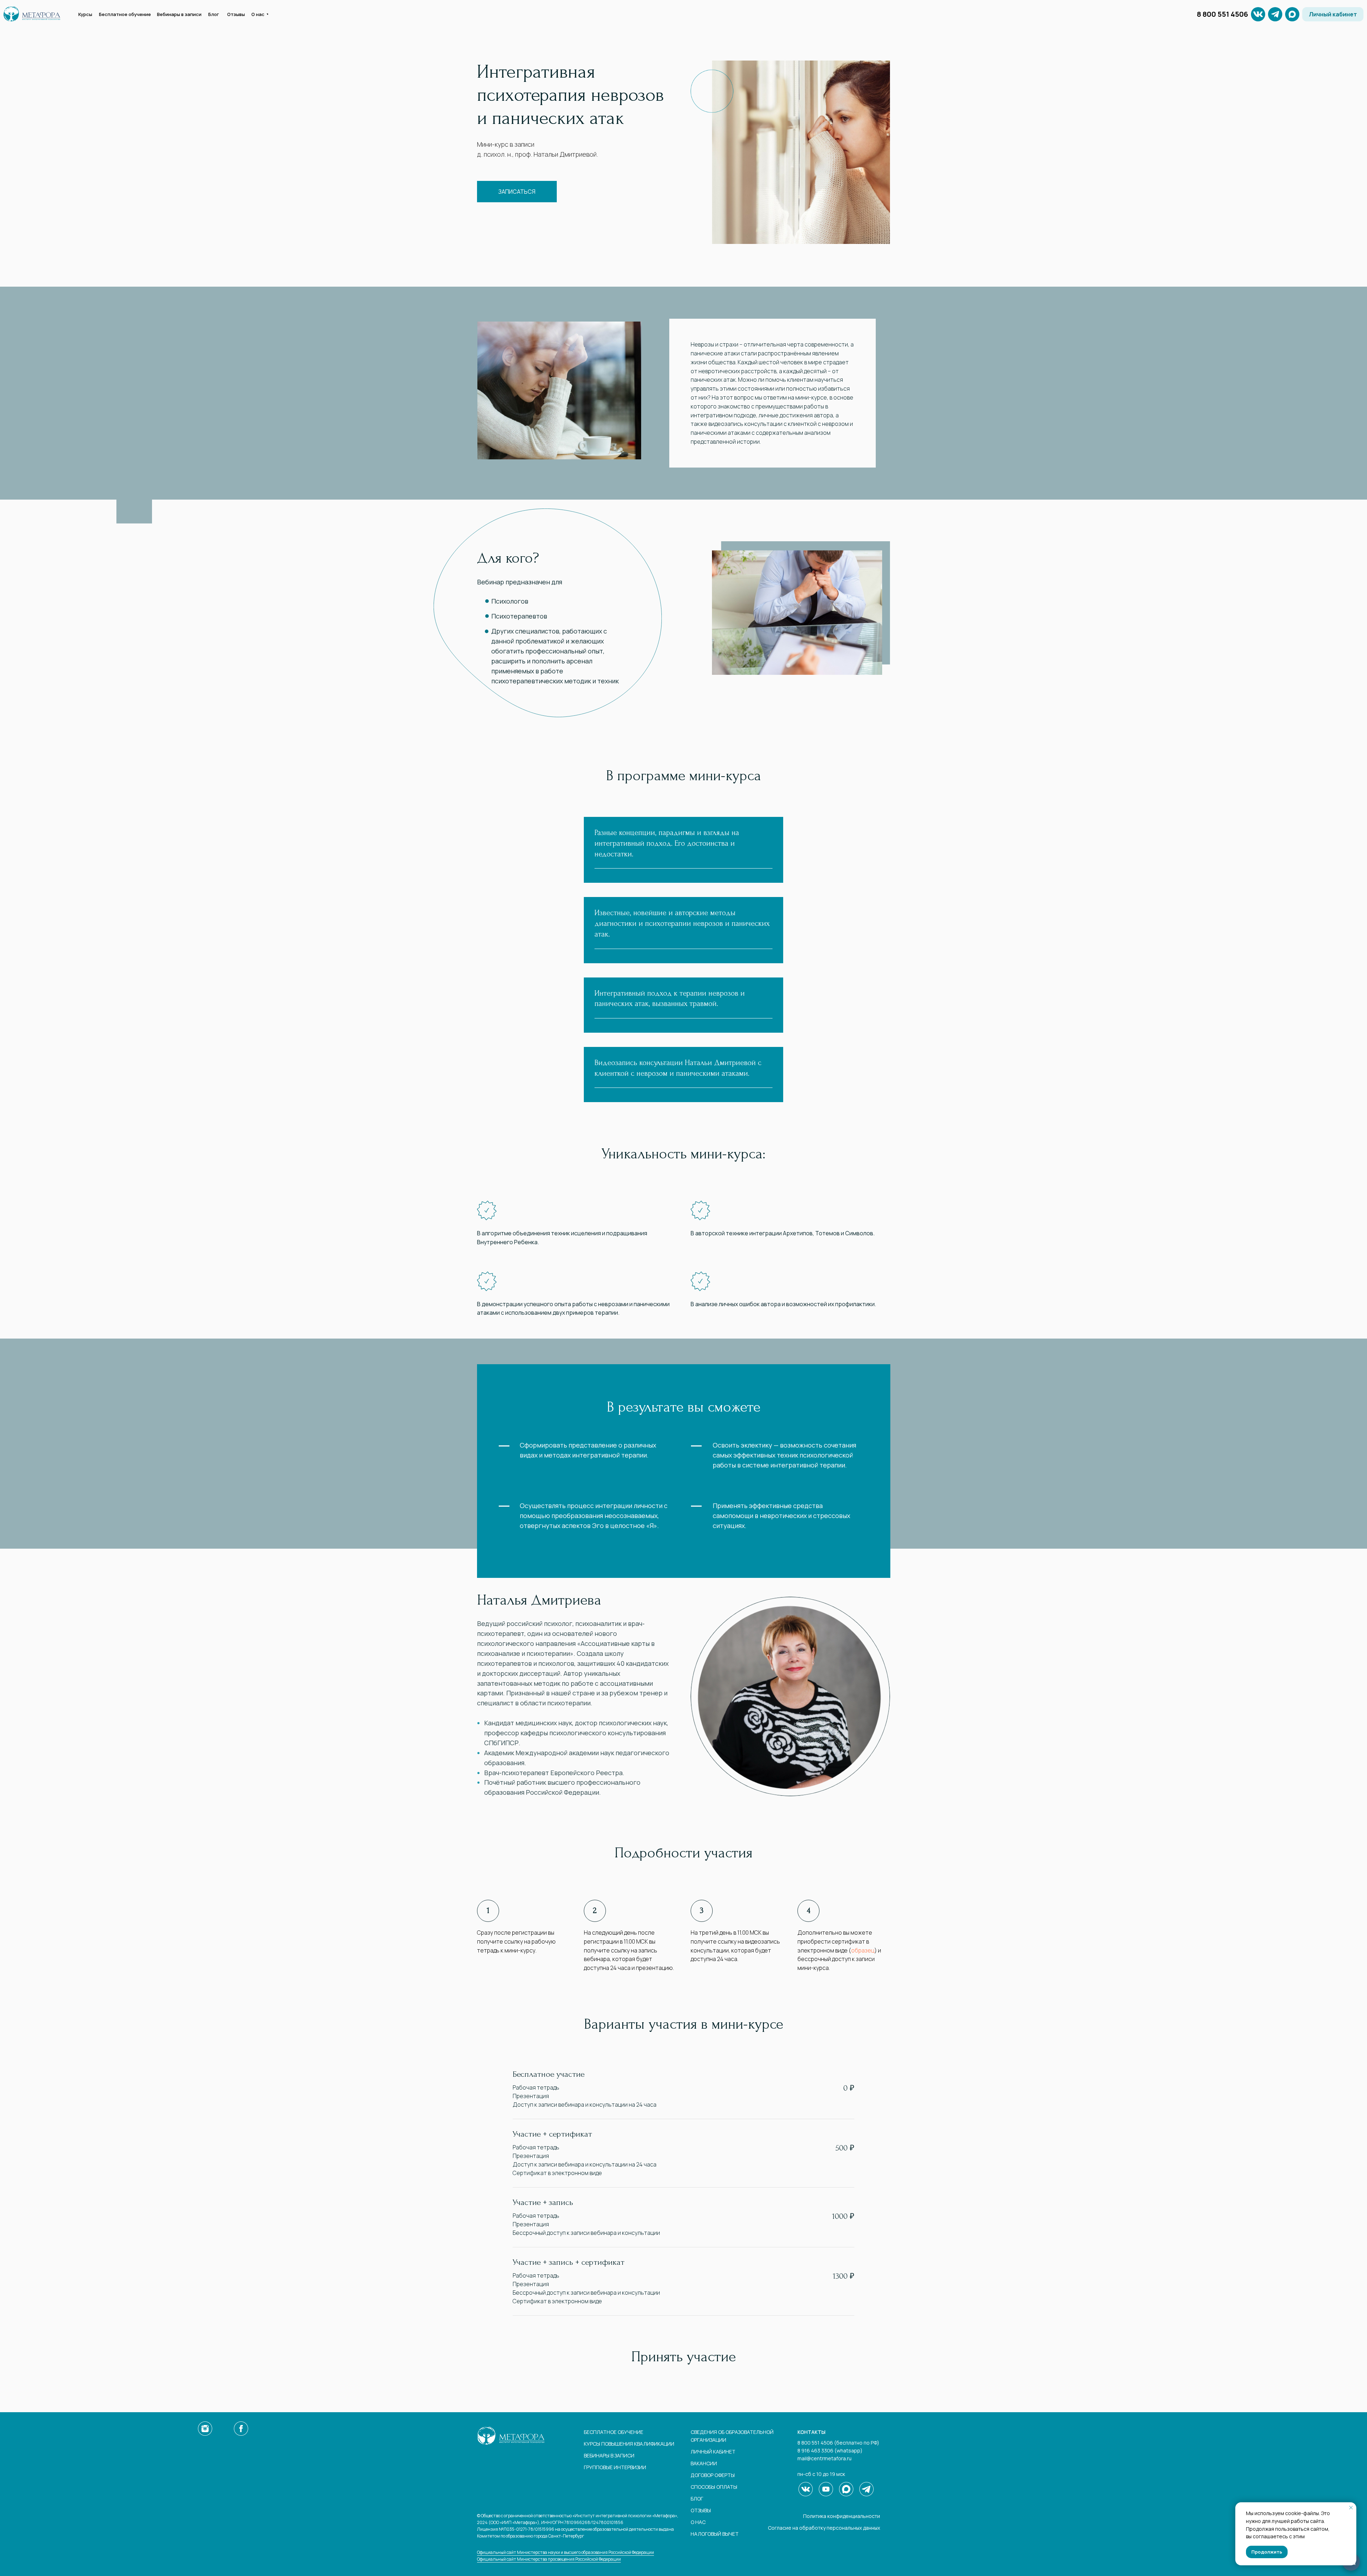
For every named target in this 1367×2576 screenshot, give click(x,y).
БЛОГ (697, 2499)
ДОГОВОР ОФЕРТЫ (713, 2475)
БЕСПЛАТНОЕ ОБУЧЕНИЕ (614, 2432)
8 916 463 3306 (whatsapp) (830, 2450)
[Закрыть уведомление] (1351, 2508)
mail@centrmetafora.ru (824, 2458)
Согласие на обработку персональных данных (824, 2528)
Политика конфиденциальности (842, 2516)
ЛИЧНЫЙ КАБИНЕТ (713, 2452)
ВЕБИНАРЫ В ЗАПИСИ (609, 2455)
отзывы (701, 2510)
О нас (698, 2522)
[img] (1275, 14)
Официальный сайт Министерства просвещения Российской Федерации (549, 2559)
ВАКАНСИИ (704, 2463)
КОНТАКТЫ (811, 2432)
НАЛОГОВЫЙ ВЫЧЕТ (715, 2534)
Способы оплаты (714, 2487)
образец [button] (863, 1950)
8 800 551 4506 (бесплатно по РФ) (838, 2443)
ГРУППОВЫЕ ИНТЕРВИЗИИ (615, 2467)
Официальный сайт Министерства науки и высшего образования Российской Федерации (565, 2552)
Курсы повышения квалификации (629, 2444)
